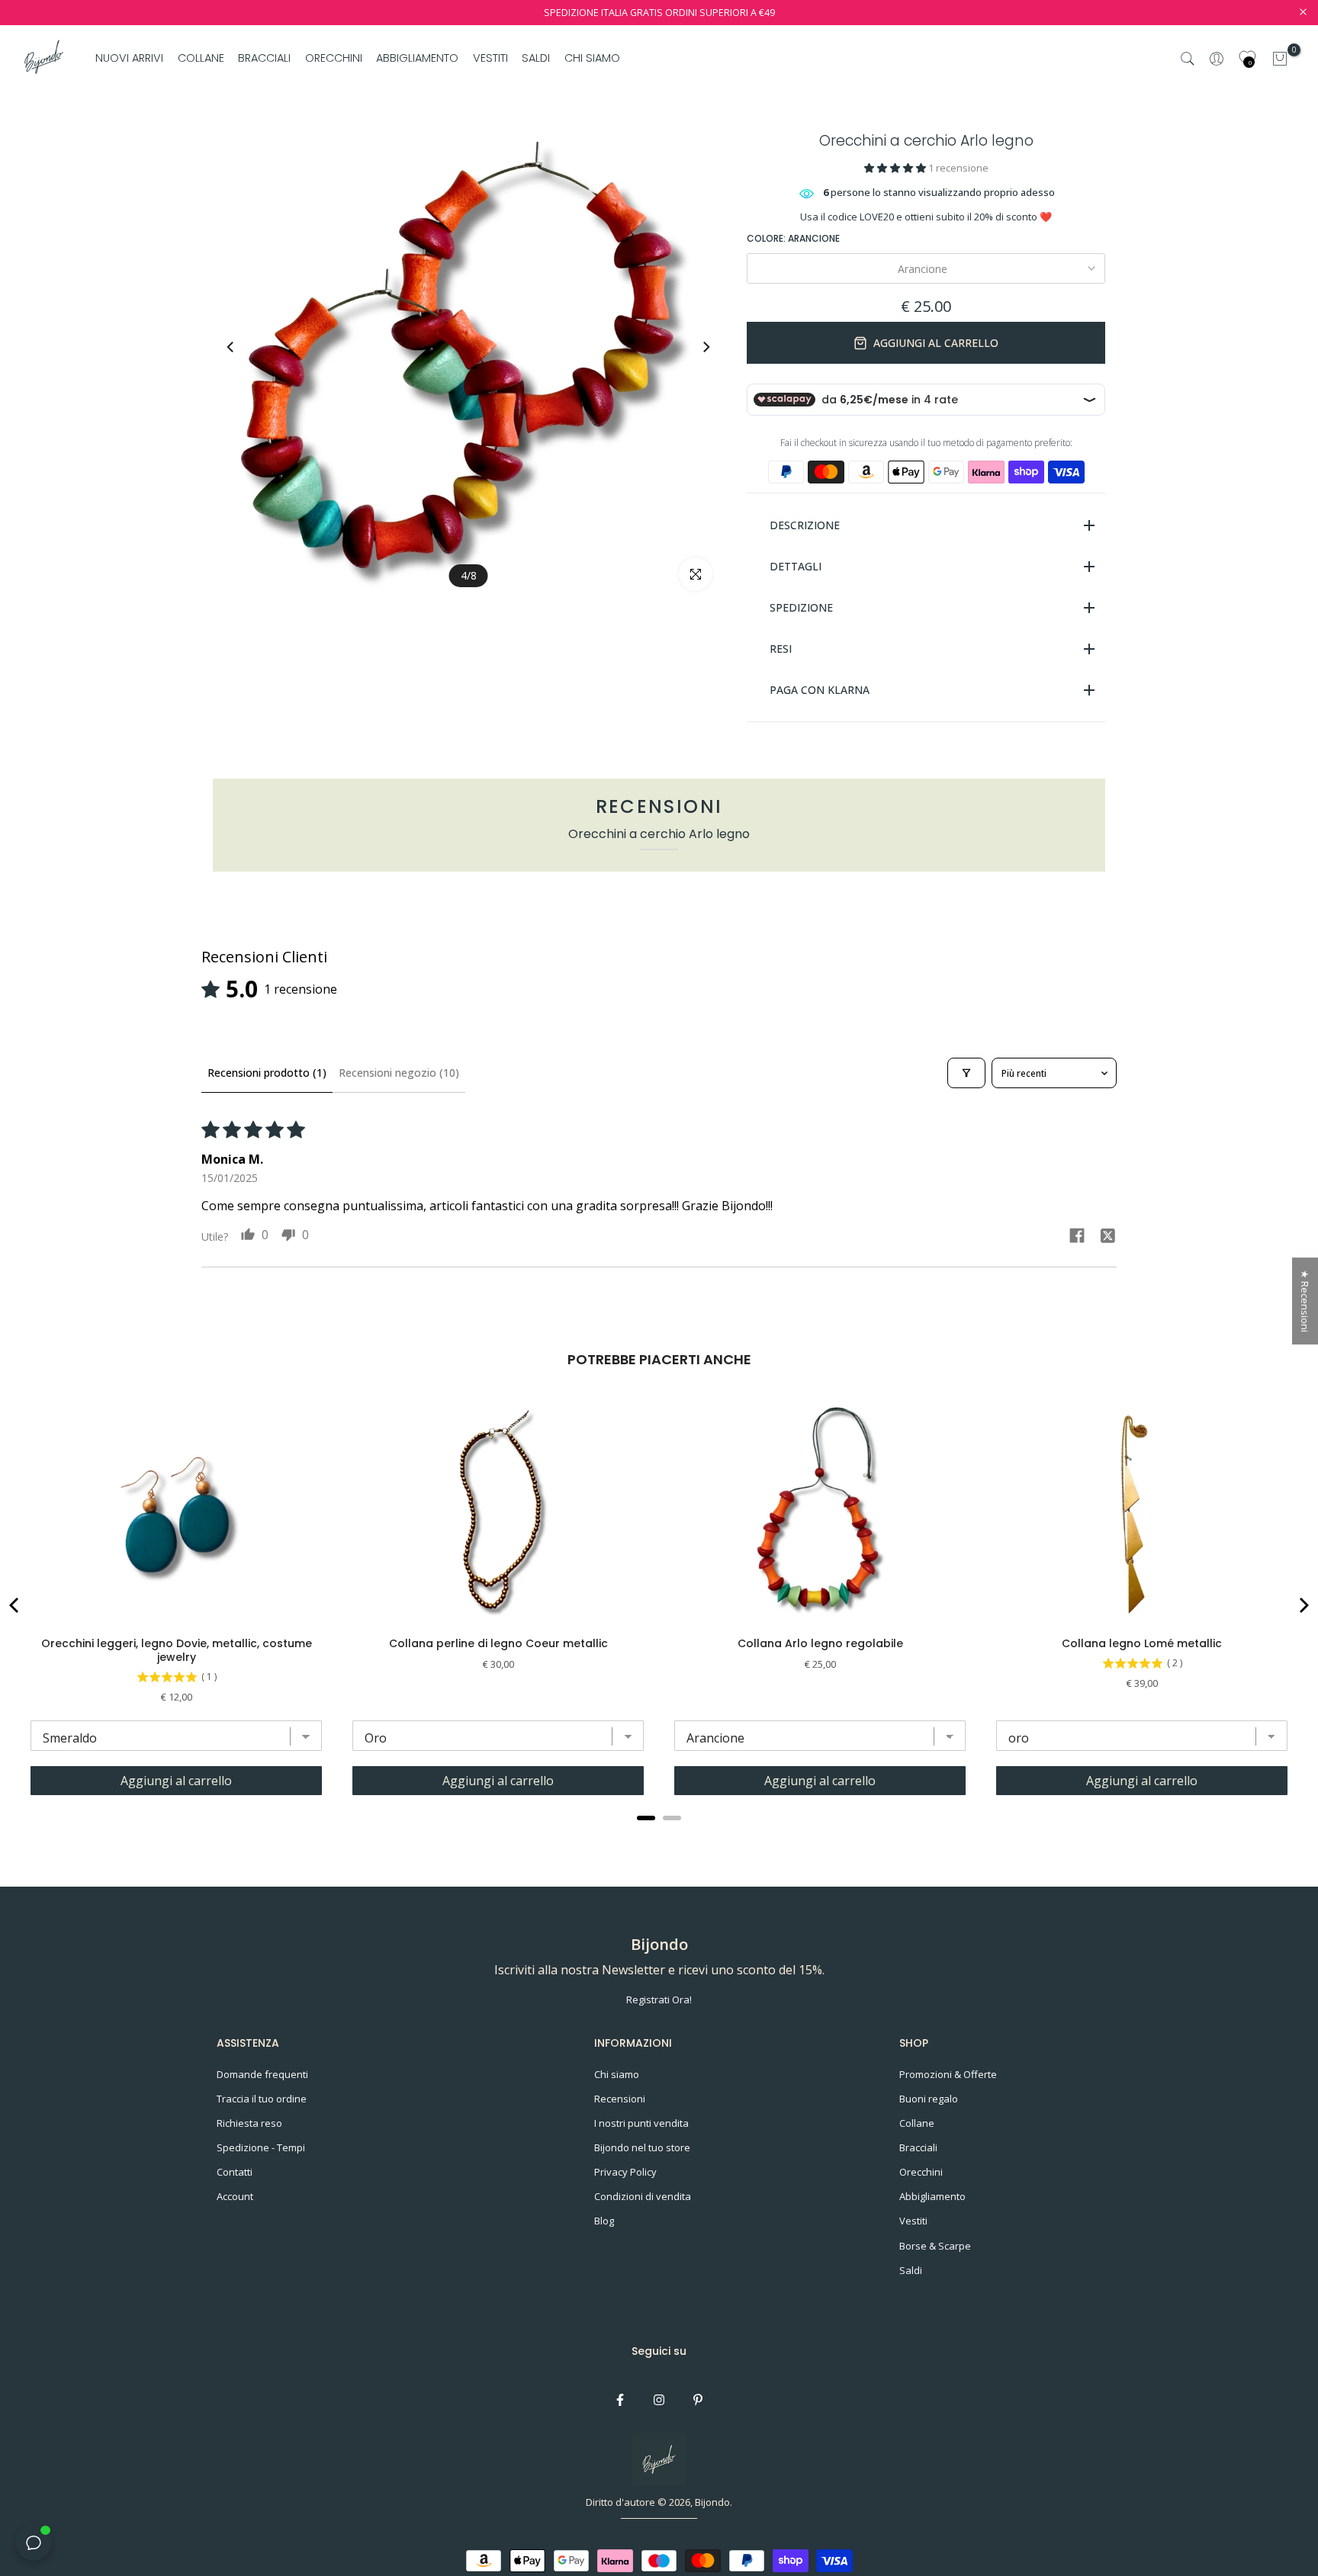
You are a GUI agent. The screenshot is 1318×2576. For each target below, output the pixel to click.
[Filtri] (966, 1073)
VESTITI (490, 58)
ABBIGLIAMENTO (417, 58)
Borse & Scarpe (935, 2246)
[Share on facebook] (1077, 1237)
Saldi (911, 2270)
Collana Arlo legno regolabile (820, 1643)
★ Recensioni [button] (1305, 1301)
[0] (1280, 59)
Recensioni (620, 2099)
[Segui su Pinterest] (698, 2400)
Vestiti (913, 2221)
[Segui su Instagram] (659, 2400)
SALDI (536, 58)
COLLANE (201, 58)
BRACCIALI (264, 58)
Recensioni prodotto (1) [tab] (267, 1073)
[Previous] (245, 347)
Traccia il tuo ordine (262, 2099)
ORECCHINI (334, 58)
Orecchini (921, 2172)
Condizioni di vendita (643, 2196)
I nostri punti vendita (641, 2123)
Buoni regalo (929, 2099)
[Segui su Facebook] (620, 2400)
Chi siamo (617, 2074)
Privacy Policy (625, 2172)
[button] (896, 168)
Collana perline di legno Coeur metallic (498, 1643)
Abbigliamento (932, 2196)
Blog (604, 2221)
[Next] (692, 347)
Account (235, 2196)
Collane (917, 2123)
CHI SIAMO (592, 58)
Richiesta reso (249, 2123)
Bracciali (918, 2147)
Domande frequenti (262, 2074)
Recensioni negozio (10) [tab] (399, 1073)
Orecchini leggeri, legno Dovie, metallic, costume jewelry (177, 1650)
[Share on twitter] (1107, 1238)
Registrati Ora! (659, 1999)
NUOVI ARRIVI (129, 58)
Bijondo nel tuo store (642, 2147)
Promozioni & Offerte (948, 2074)
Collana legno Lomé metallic (1142, 1643)
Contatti (235, 2172)
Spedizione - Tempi (261, 2147)
